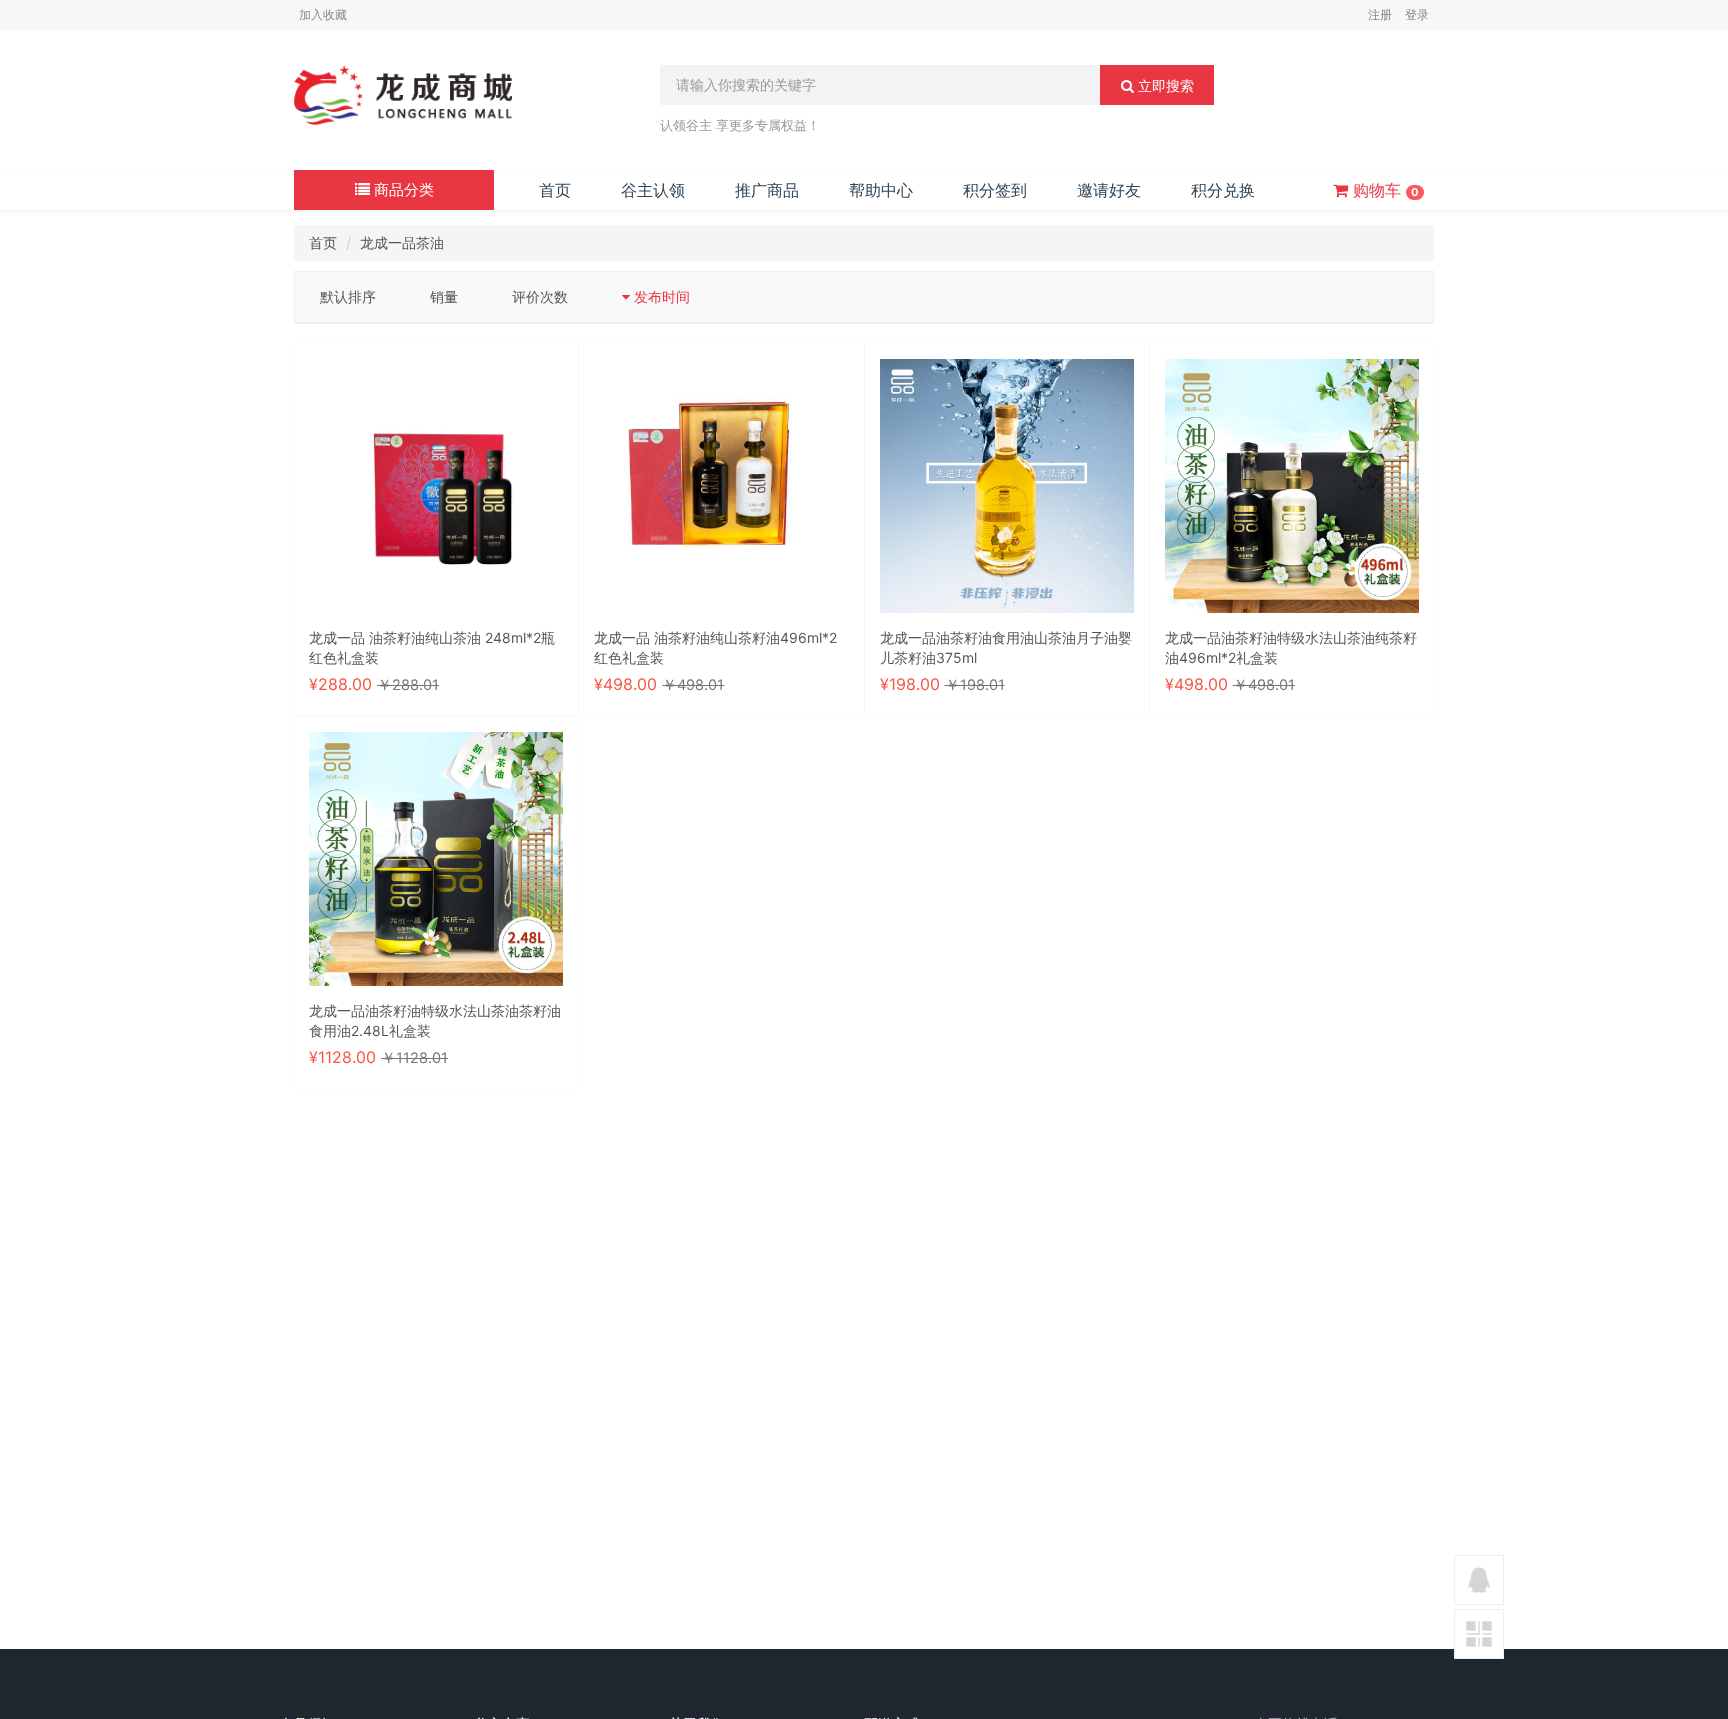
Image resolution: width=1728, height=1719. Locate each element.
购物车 (1383, 190)
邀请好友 (1109, 190)
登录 (1417, 14)
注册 (1380, 14)
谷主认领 (653, 190)
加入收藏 (323, 14)
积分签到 (995, 190)
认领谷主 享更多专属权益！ (740, 125)
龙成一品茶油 (402, 242)
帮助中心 (881, 190)
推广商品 (767, 190)
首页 (555, 190)
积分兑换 (1223, 190)
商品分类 (402, 189)
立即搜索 (1164, 85)
